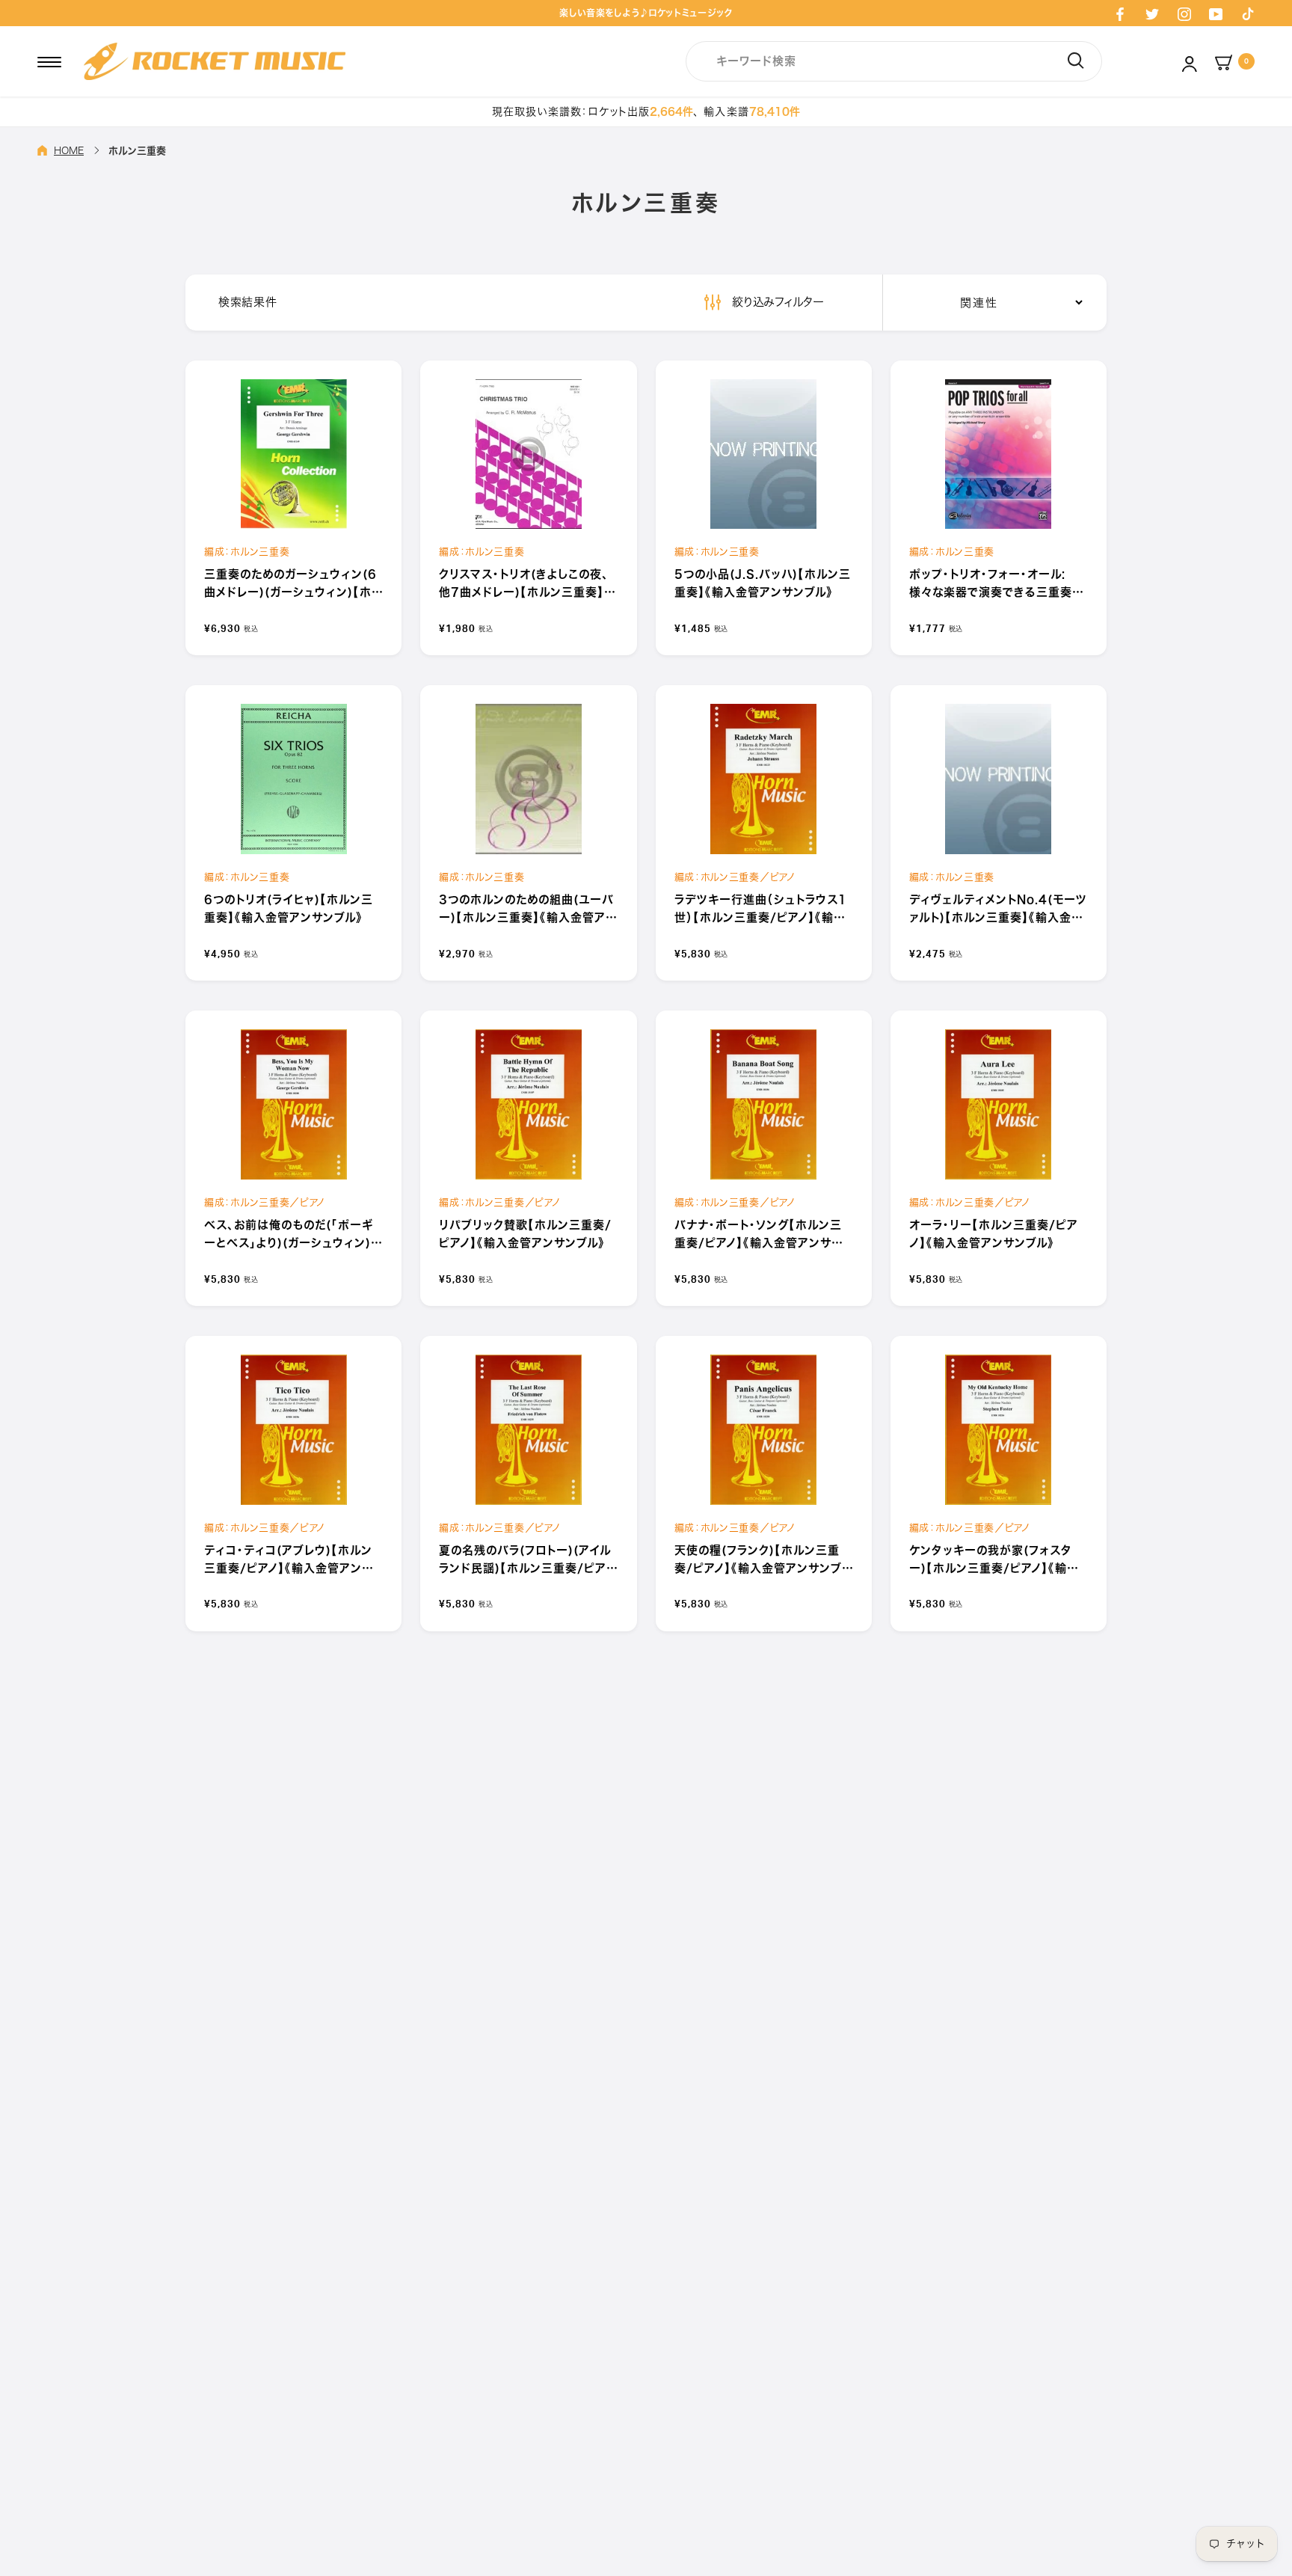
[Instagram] (1184, 13)
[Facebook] (1120, 13)
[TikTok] (1248, 13)
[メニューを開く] (49, 61)
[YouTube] (1216, 13)
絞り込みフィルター (776, 302)
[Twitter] (1152, 13)
